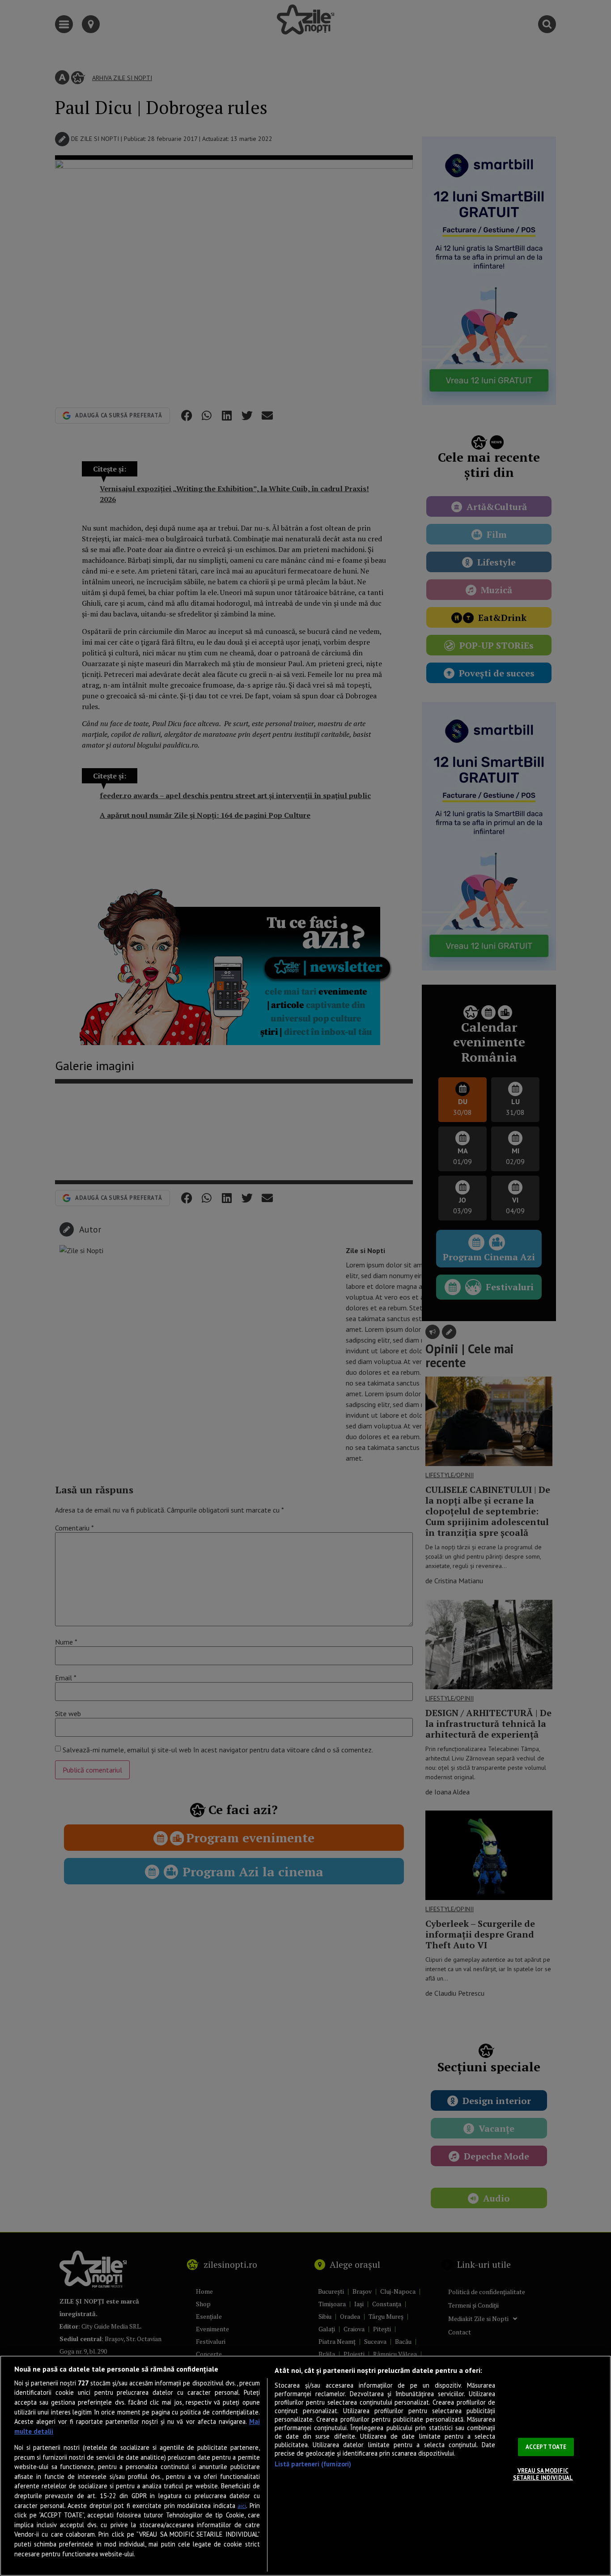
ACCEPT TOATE (546, 2447)
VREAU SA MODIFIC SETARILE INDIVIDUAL (543, 2474)
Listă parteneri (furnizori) (313, 2464)
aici (242, 2506)
